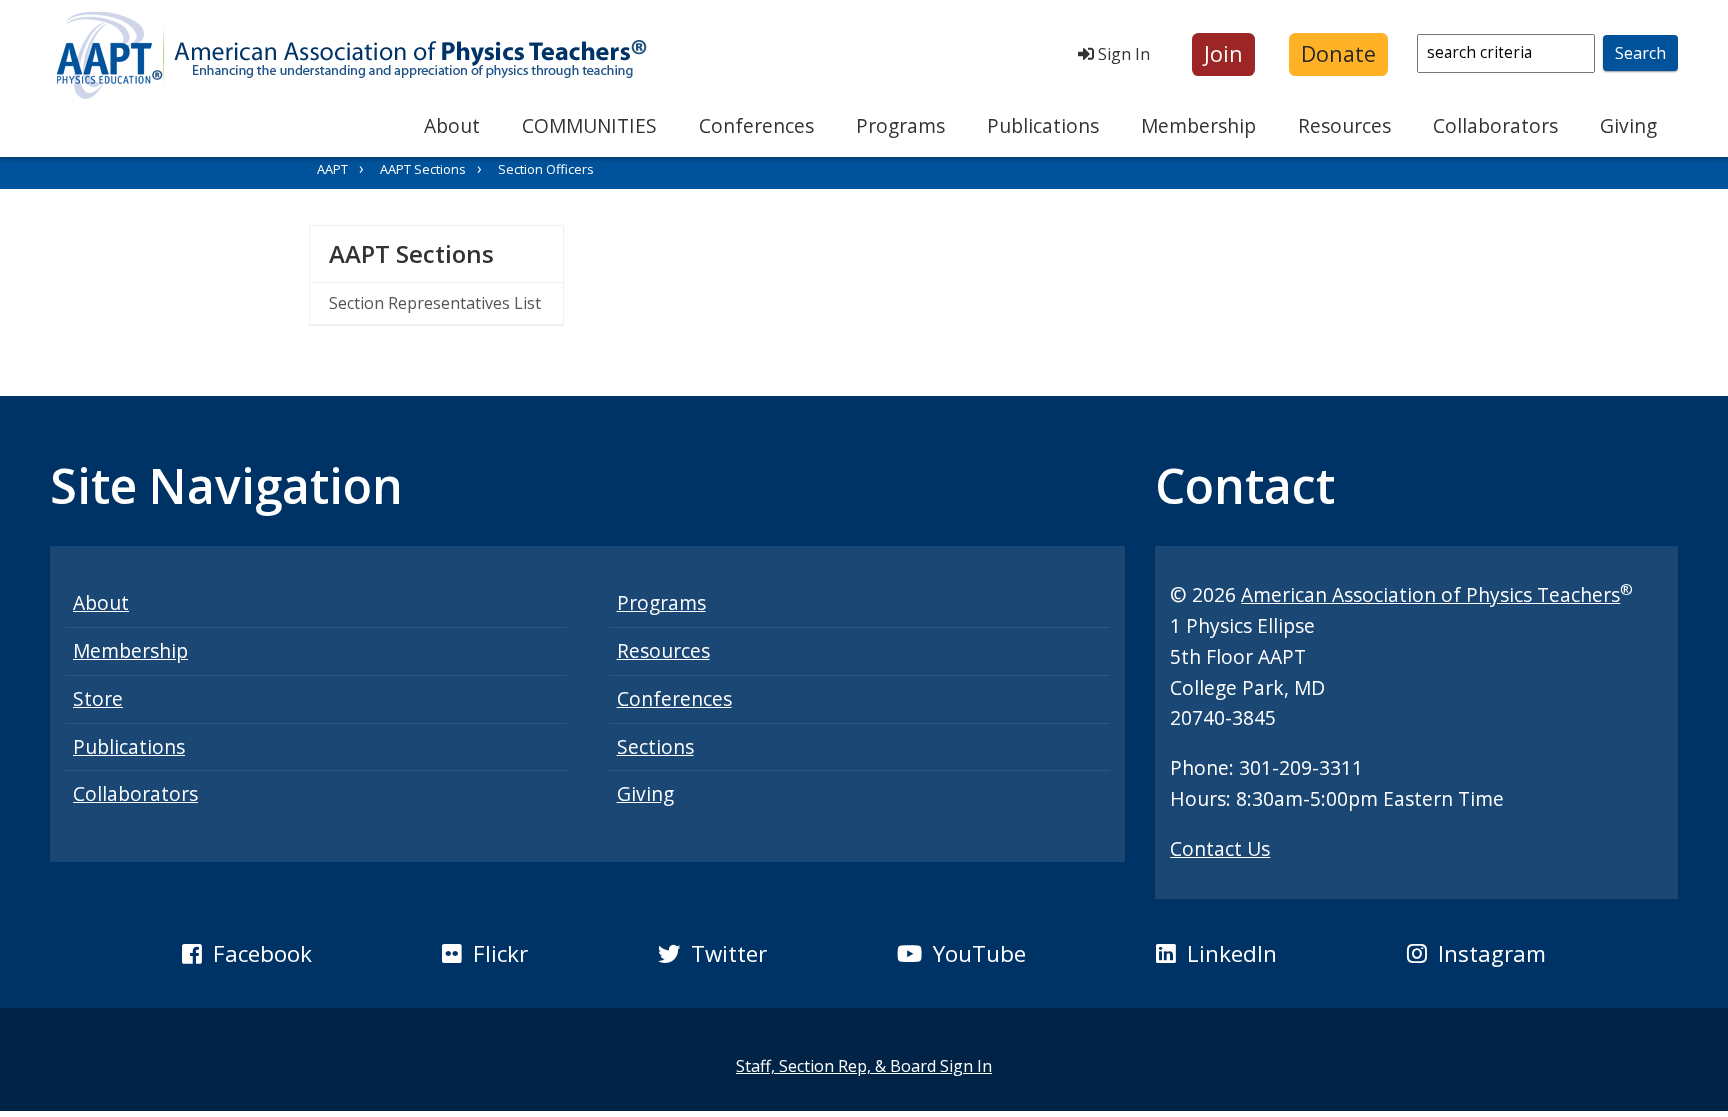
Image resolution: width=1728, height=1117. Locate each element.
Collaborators (1495, 125)
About (452, 125)
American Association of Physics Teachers (1430, 594)
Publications (1043, 125)
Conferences (756, 125)
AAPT (332, 169)
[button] (1223, 54)
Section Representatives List (435, 303)
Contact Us (1220, 848)
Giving (1628, 125)
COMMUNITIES (589, 125)
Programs (900, 125)
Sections (655, 746)
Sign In (1122, 54)
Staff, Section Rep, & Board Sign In (864, 1066)
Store (98, 698)
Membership (1198, 125)
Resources (1344, 125)
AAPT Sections (423, 169)
